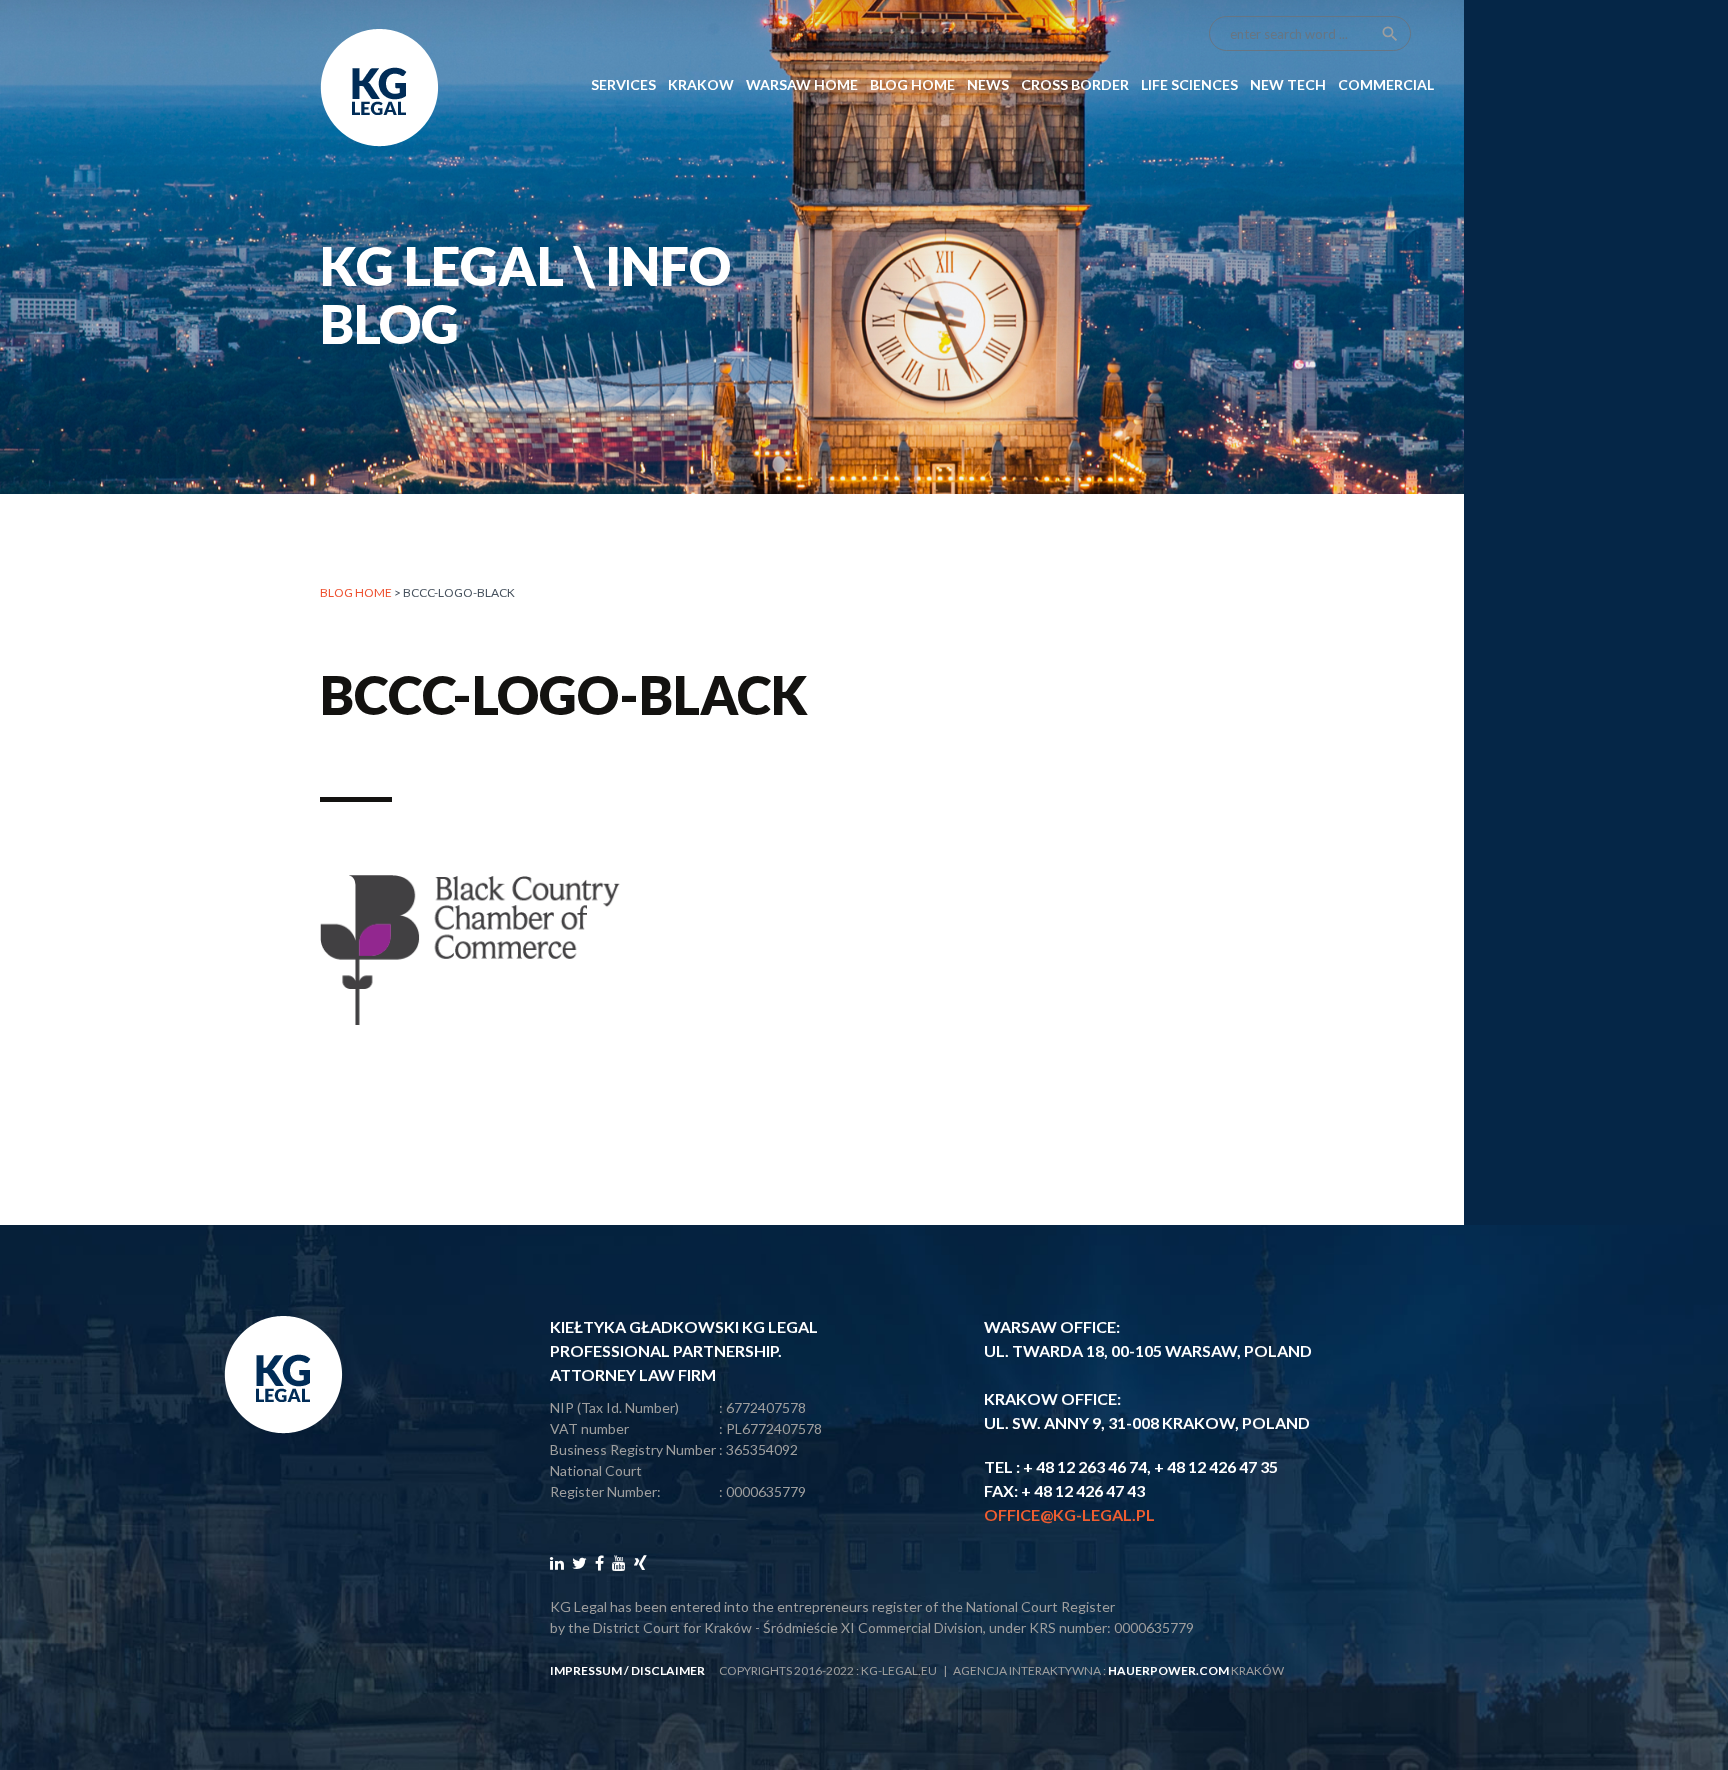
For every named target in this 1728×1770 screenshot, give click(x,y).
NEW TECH (1288, 84)
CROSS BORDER (1075, 84)
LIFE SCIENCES (1189, 84)
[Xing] (640, 1562)
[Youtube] (619, 1562)
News (988, 84)
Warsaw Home (802, 84)
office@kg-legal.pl (1069, 1514)
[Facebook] (599, 1562)
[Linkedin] (557, 1562)
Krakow (701, 84)
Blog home (356, 592)
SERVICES (623, 84)
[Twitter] (579, 1562)
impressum (586, 1670)
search (1390, 34)
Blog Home (912, 84)
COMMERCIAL (1386, 84)
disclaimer (668, 1670)
